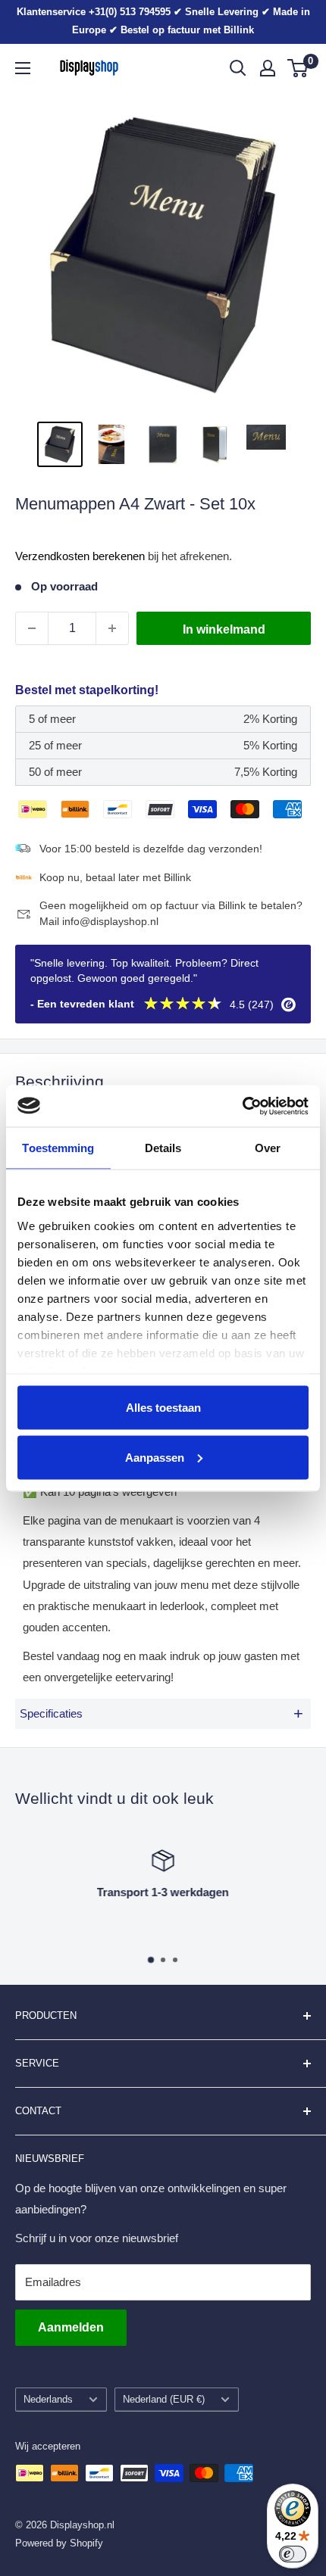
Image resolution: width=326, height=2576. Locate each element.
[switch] (293, 2554)
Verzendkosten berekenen (80, 556)
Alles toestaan (163, 1408)
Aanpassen (155, 1457)
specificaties (161, 1713)
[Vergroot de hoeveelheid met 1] (112, 628)
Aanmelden (71, 2327)
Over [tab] (268, 1148)
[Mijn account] (268, 68)
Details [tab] (163, 1148)
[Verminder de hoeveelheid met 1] (32, 628)
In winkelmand (224, 629)
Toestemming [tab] (58, 1148)
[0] (298, 68)
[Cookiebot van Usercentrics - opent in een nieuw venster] (242, 1106)
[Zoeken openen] (238, 68)
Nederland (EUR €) (164, 2399)
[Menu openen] (23, 68)
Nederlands (48, 2399)
